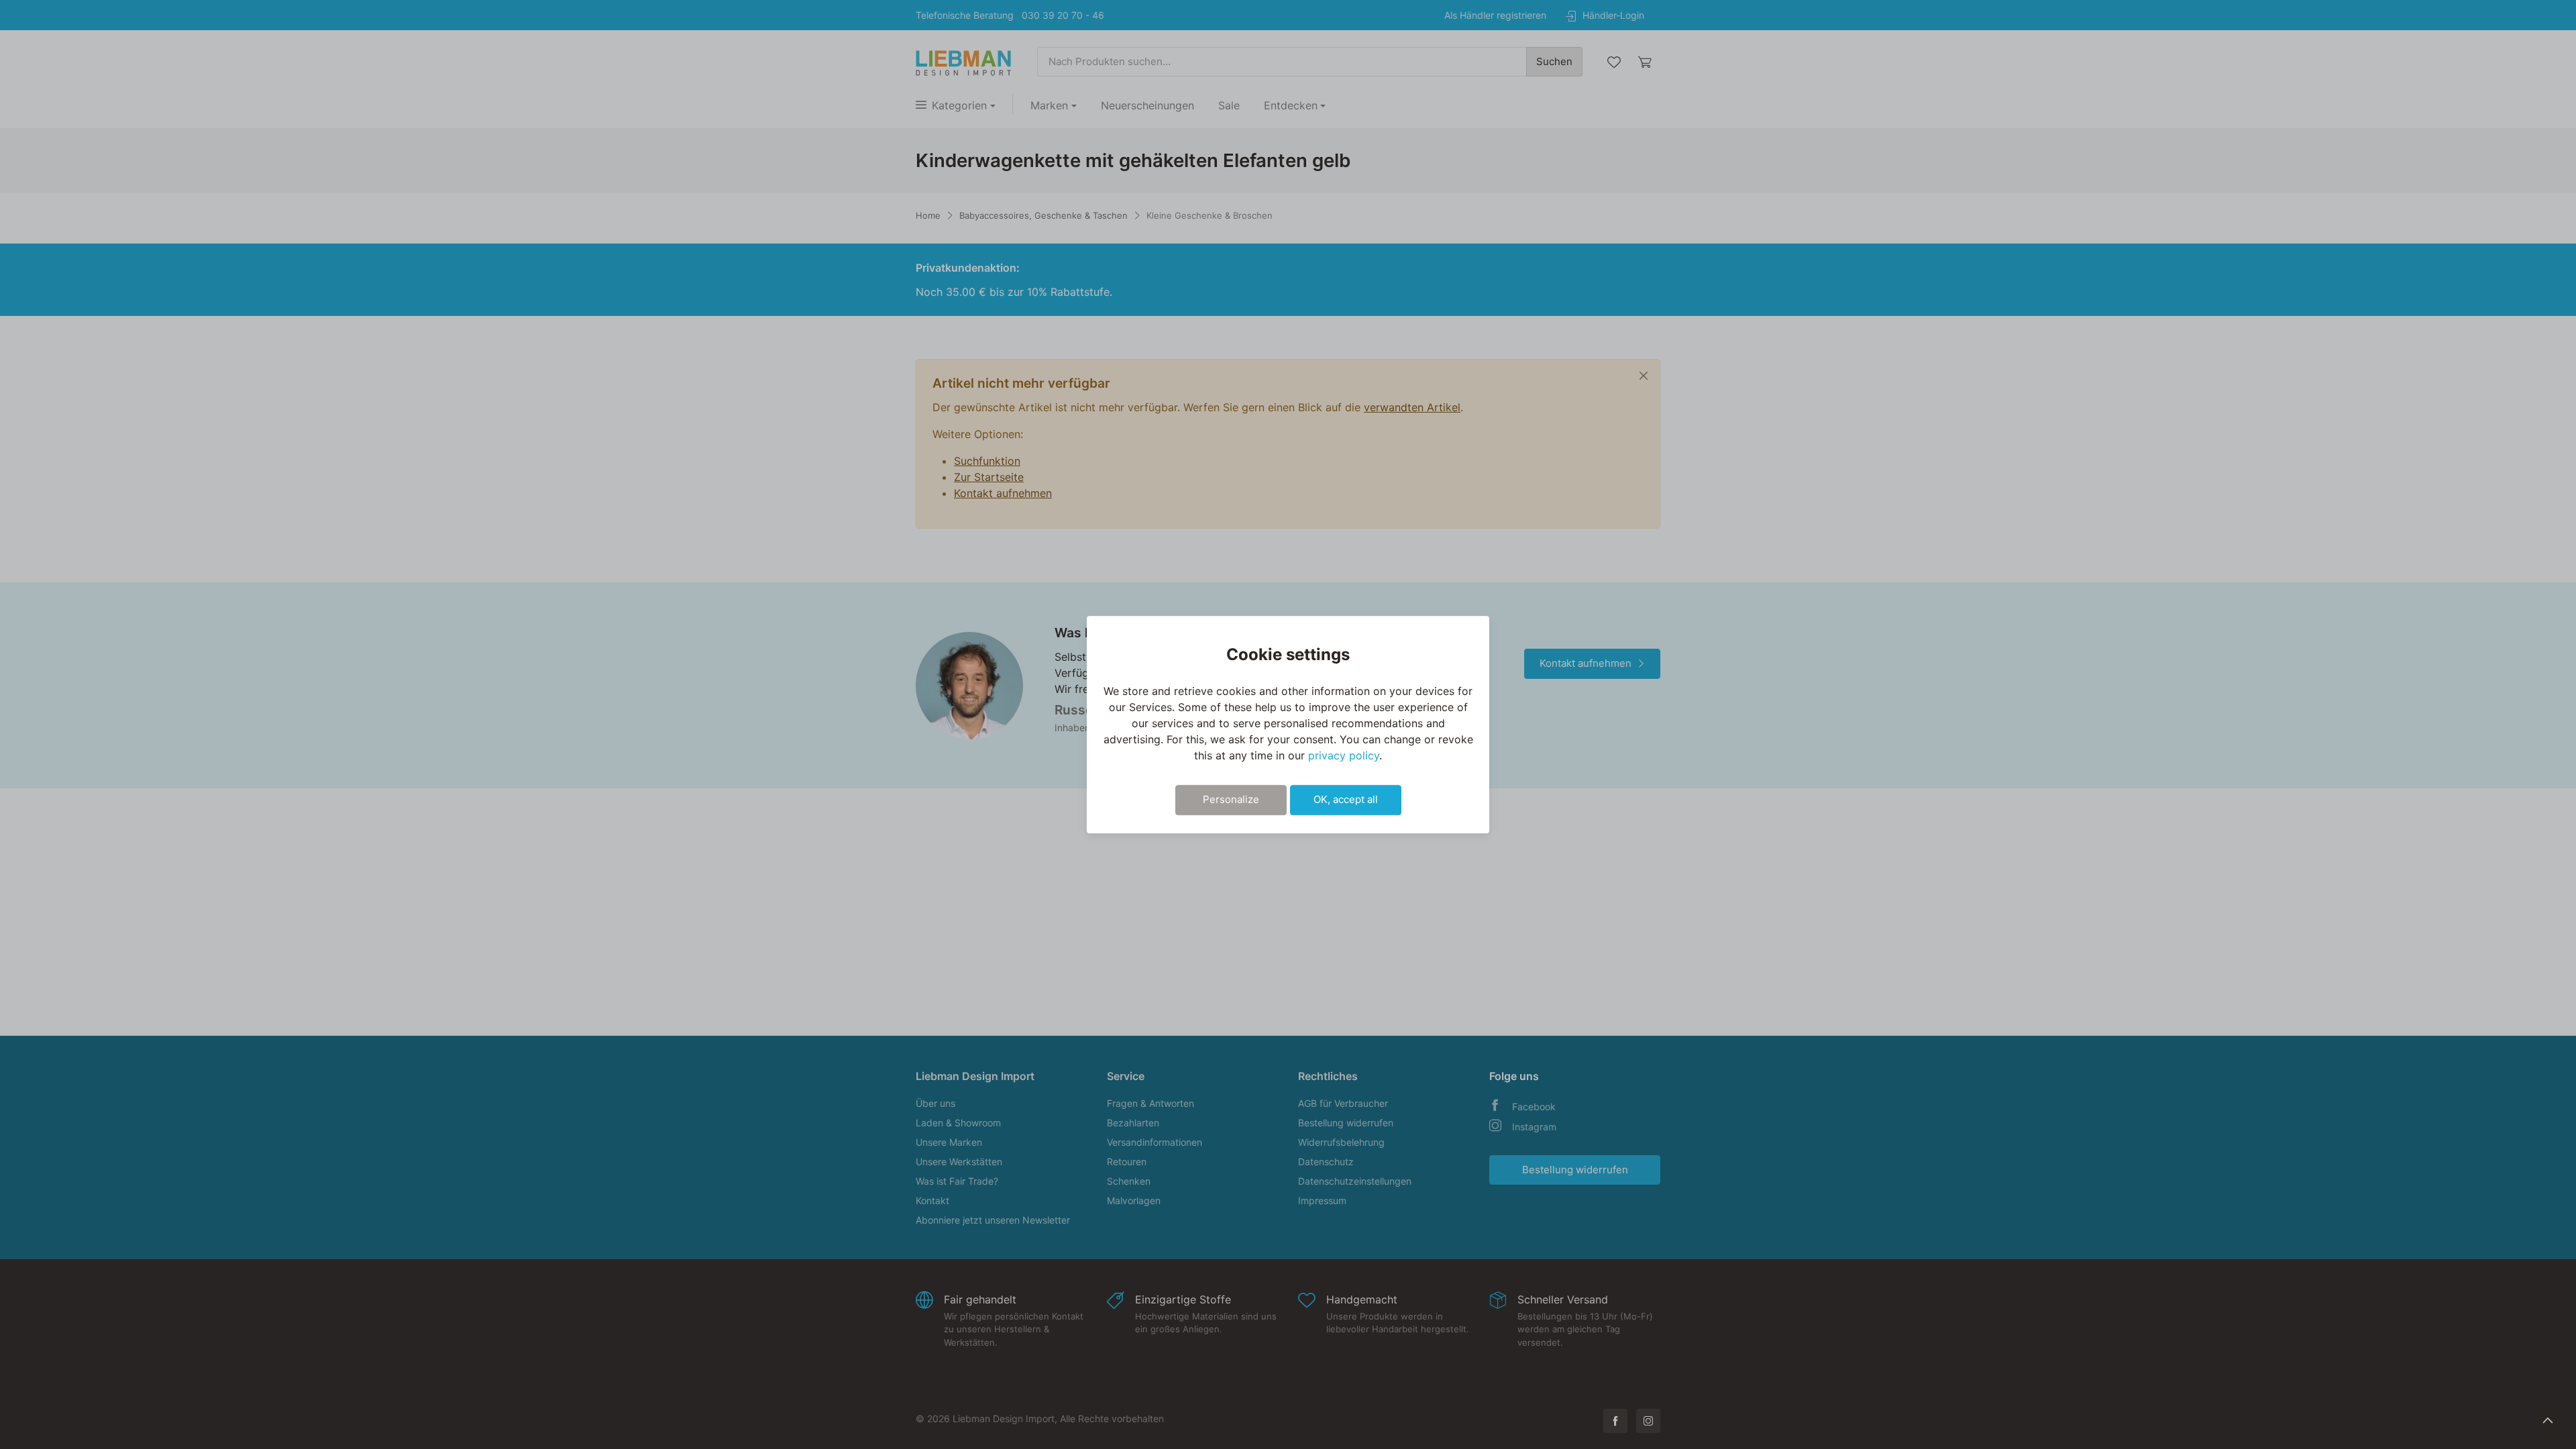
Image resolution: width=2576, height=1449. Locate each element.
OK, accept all (1346, 799)
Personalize (1231, 799)
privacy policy (1344, 755)
